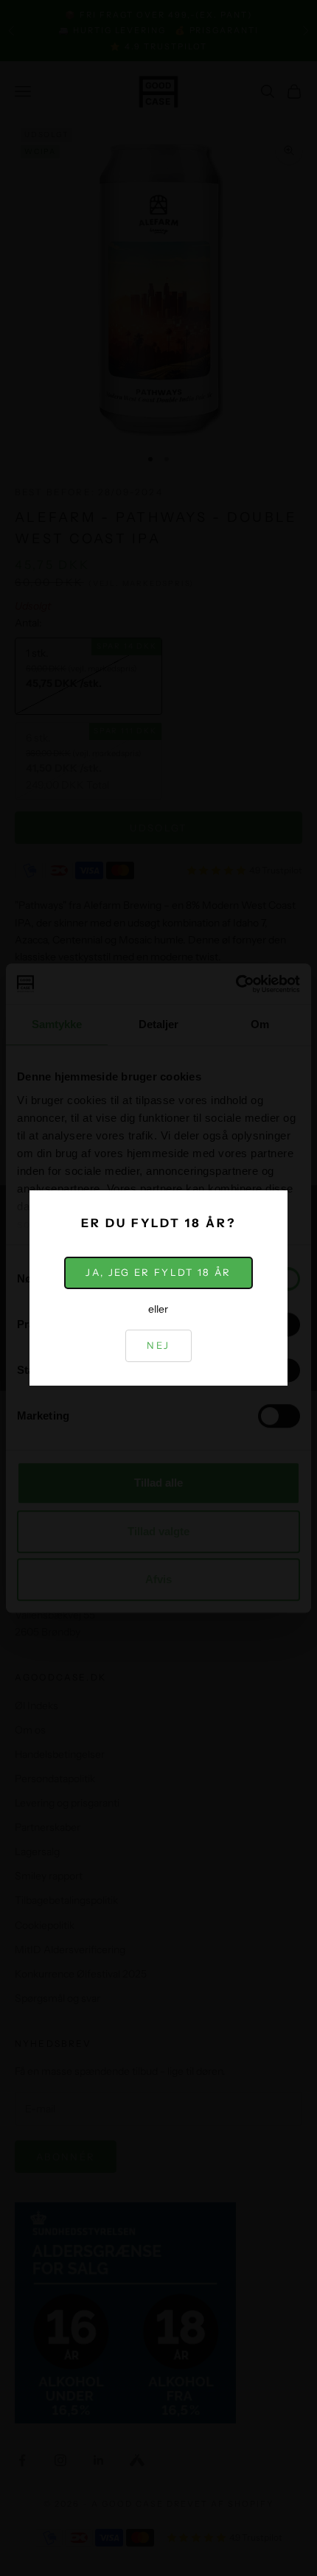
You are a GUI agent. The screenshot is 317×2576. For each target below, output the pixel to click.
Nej (158, 1345)
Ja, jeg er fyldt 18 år (158, 1272)
